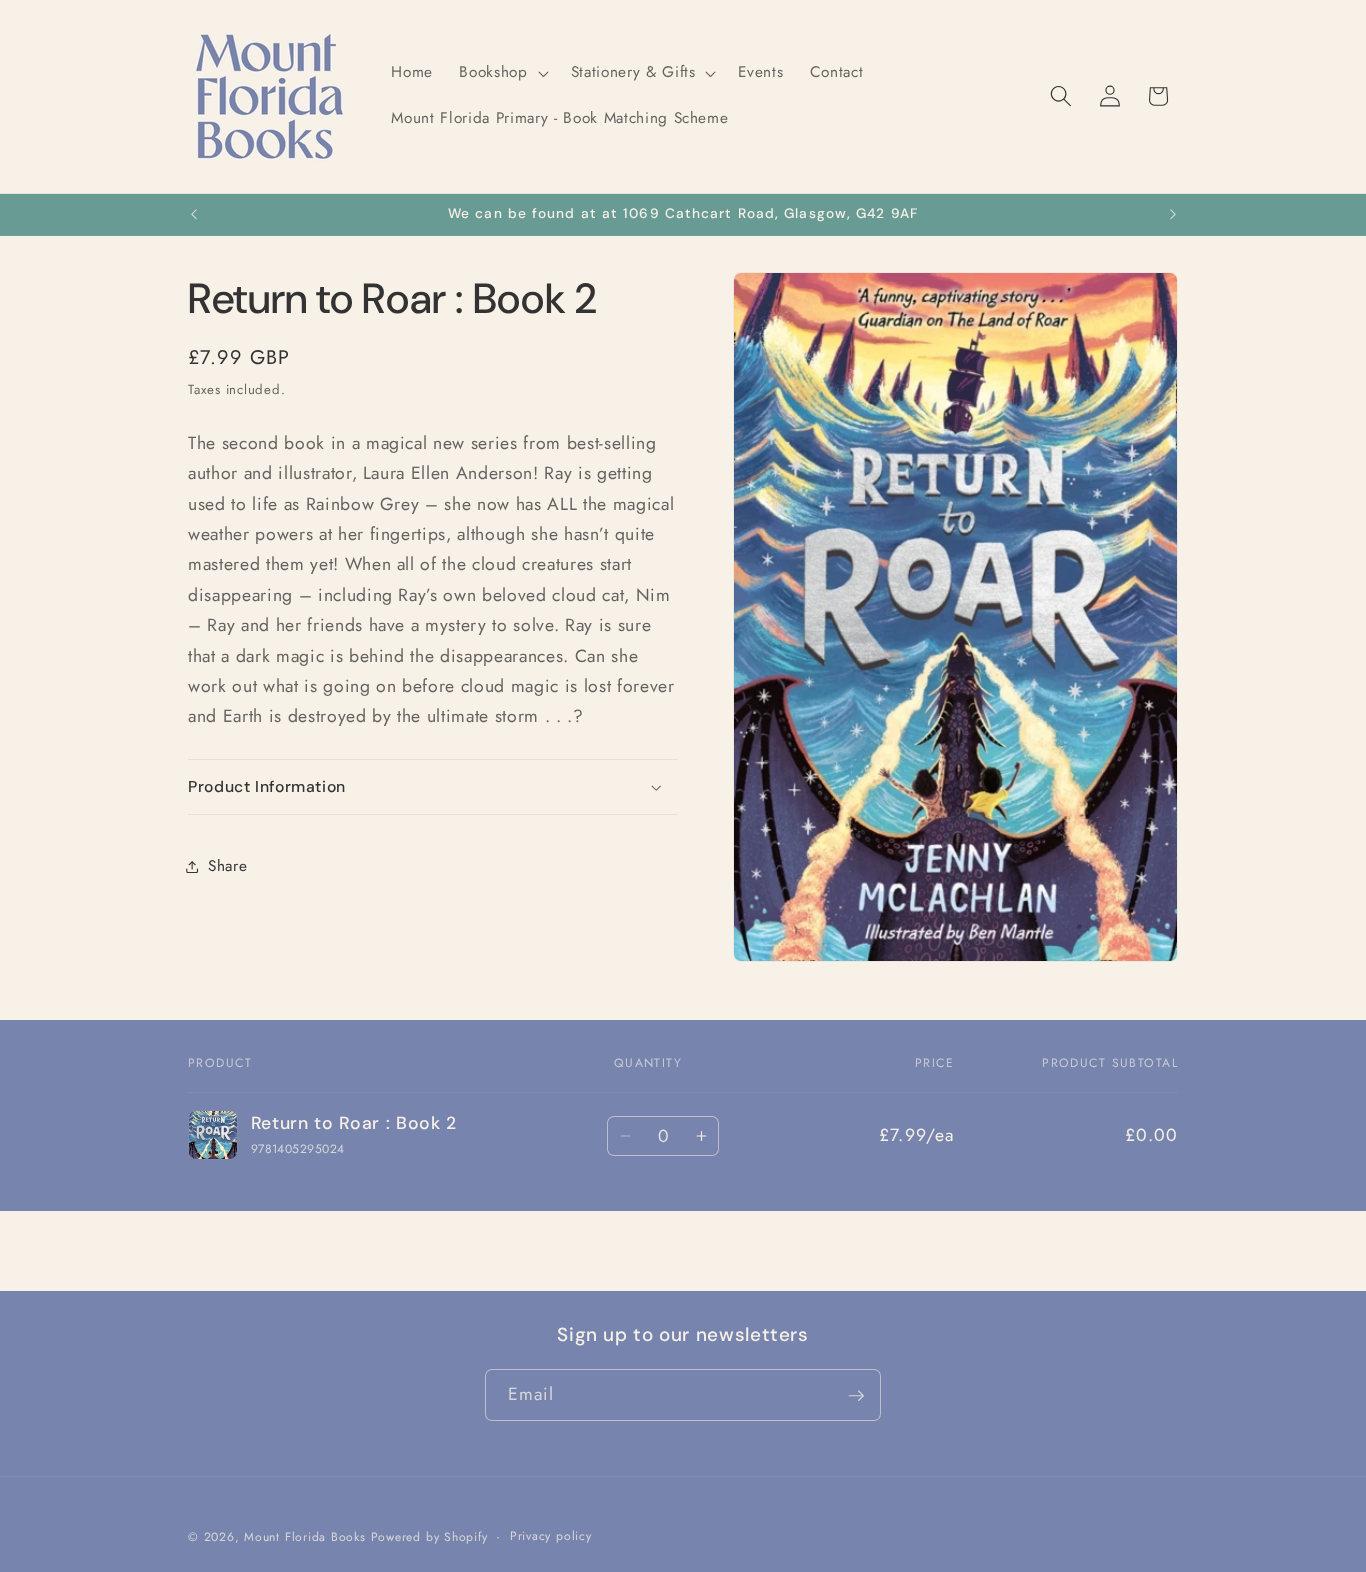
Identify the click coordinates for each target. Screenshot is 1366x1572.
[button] (501, 73)
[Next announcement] (1173, 215)
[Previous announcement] (194, 215)
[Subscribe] (856, 1396)
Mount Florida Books (305, 1538)
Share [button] (227, 866)
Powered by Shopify (429, 1538)
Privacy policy (551, 1536)
